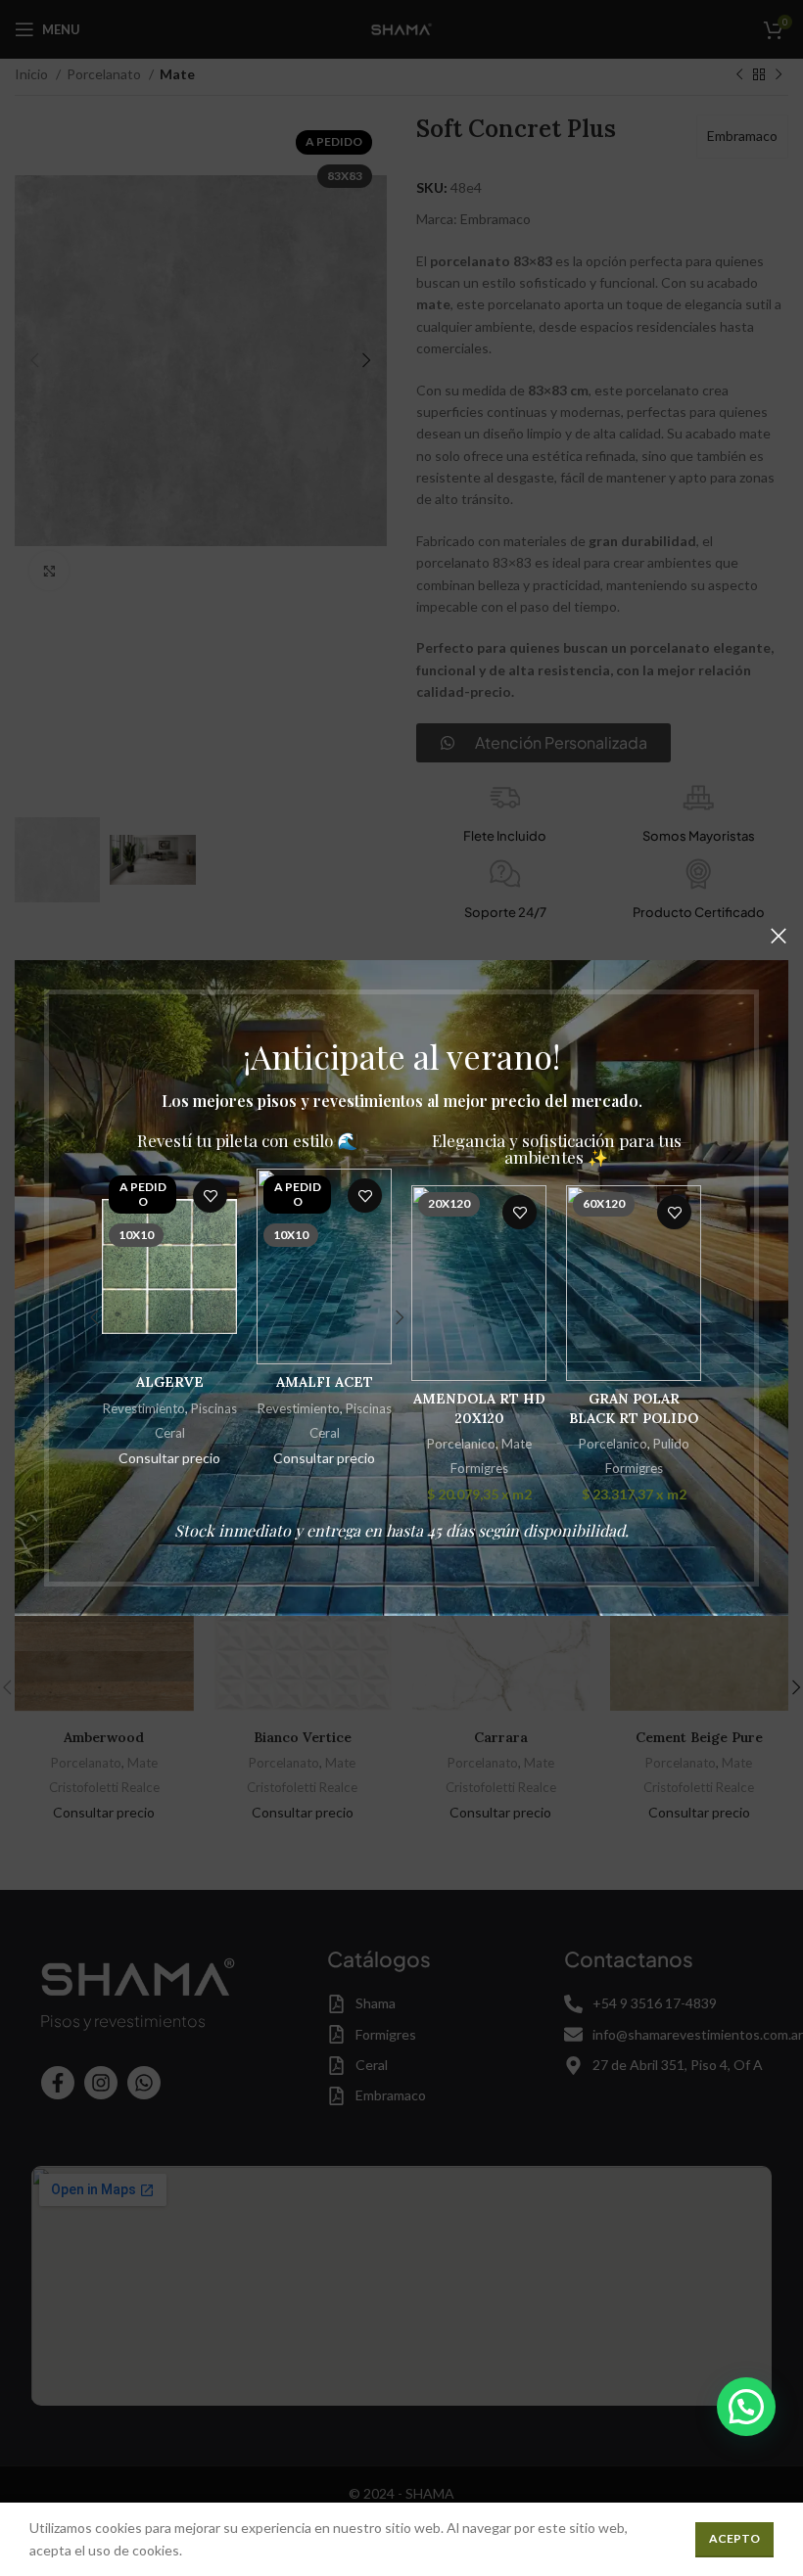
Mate (517, 1444)
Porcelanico (461, 1444)
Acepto (734, 2538)
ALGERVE (170, 1382)
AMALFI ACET (325, 1382)
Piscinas (214, 1408)
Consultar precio (169, 1458)
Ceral (170, 1433)
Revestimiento (144, 1408)
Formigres (479, 1468)
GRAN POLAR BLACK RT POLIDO (634, 1408)
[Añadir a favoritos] (210, 1196)
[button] (746, 2407)
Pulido (671, 1444)
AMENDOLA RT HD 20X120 (479, 1408)
